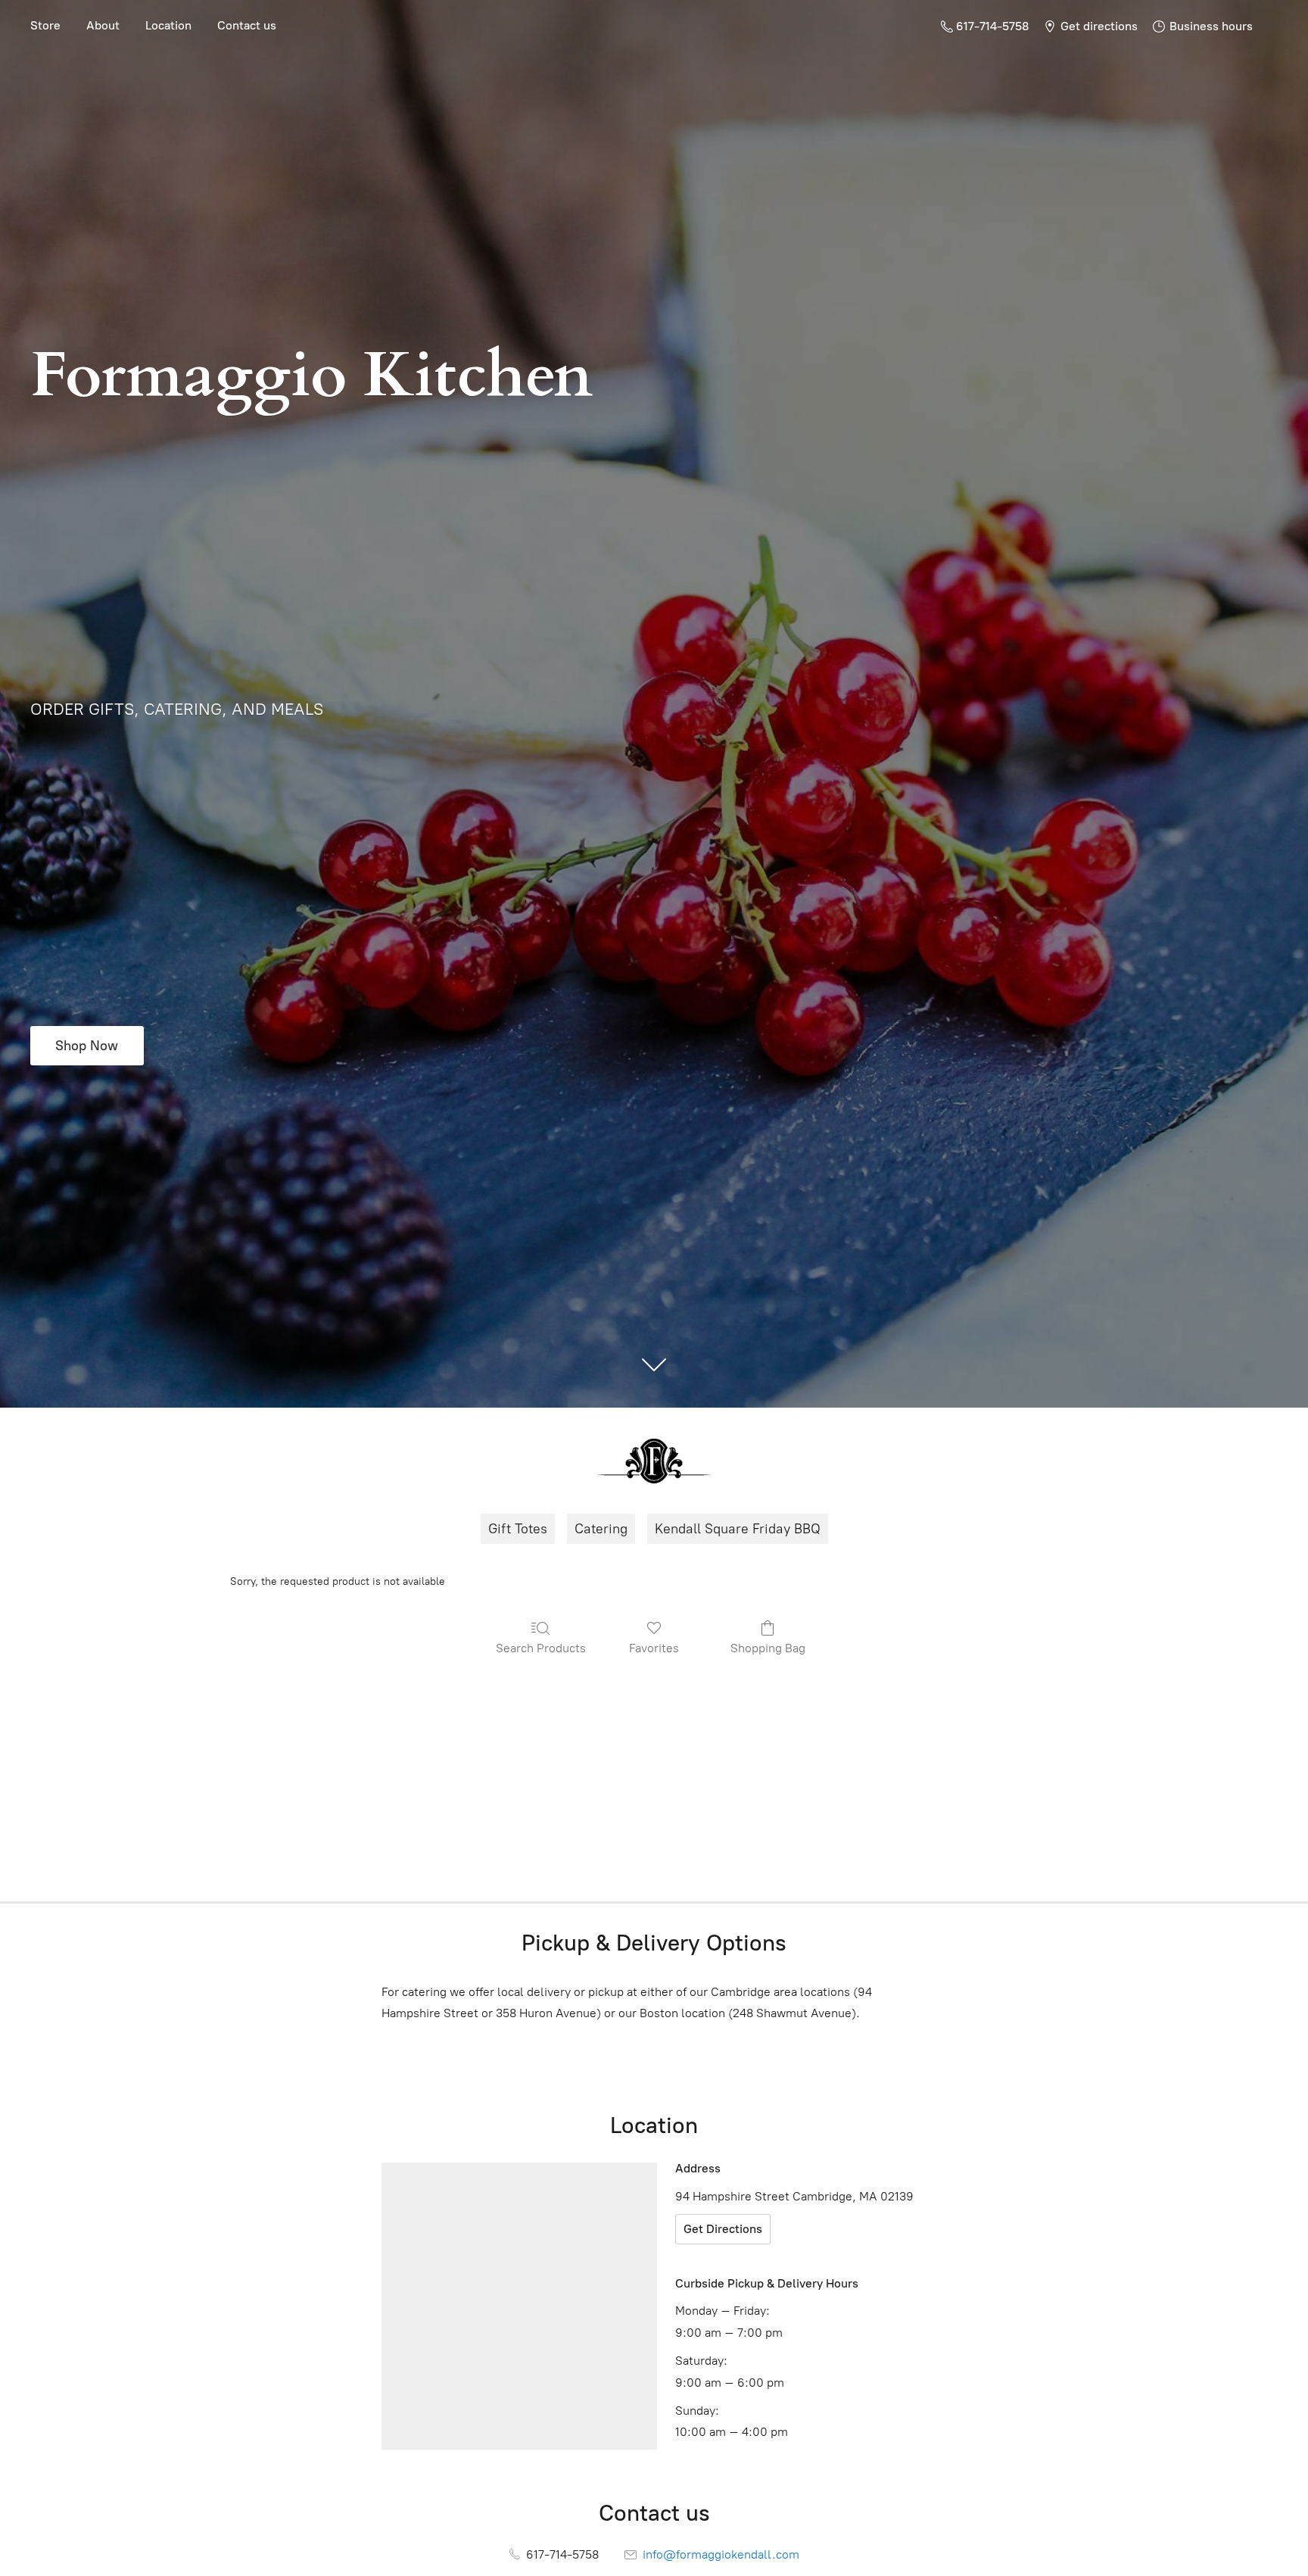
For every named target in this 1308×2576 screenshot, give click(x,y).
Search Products (541, 1648)
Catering (601, 1529)
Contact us (247, 25)
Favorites (654, 1648)
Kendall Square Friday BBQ (738, 1529)
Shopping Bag (768, 1648)
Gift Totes (518, 1529)
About (103, 25)
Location (168, 25)
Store (45, 25)
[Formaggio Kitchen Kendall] (654, 1461)
